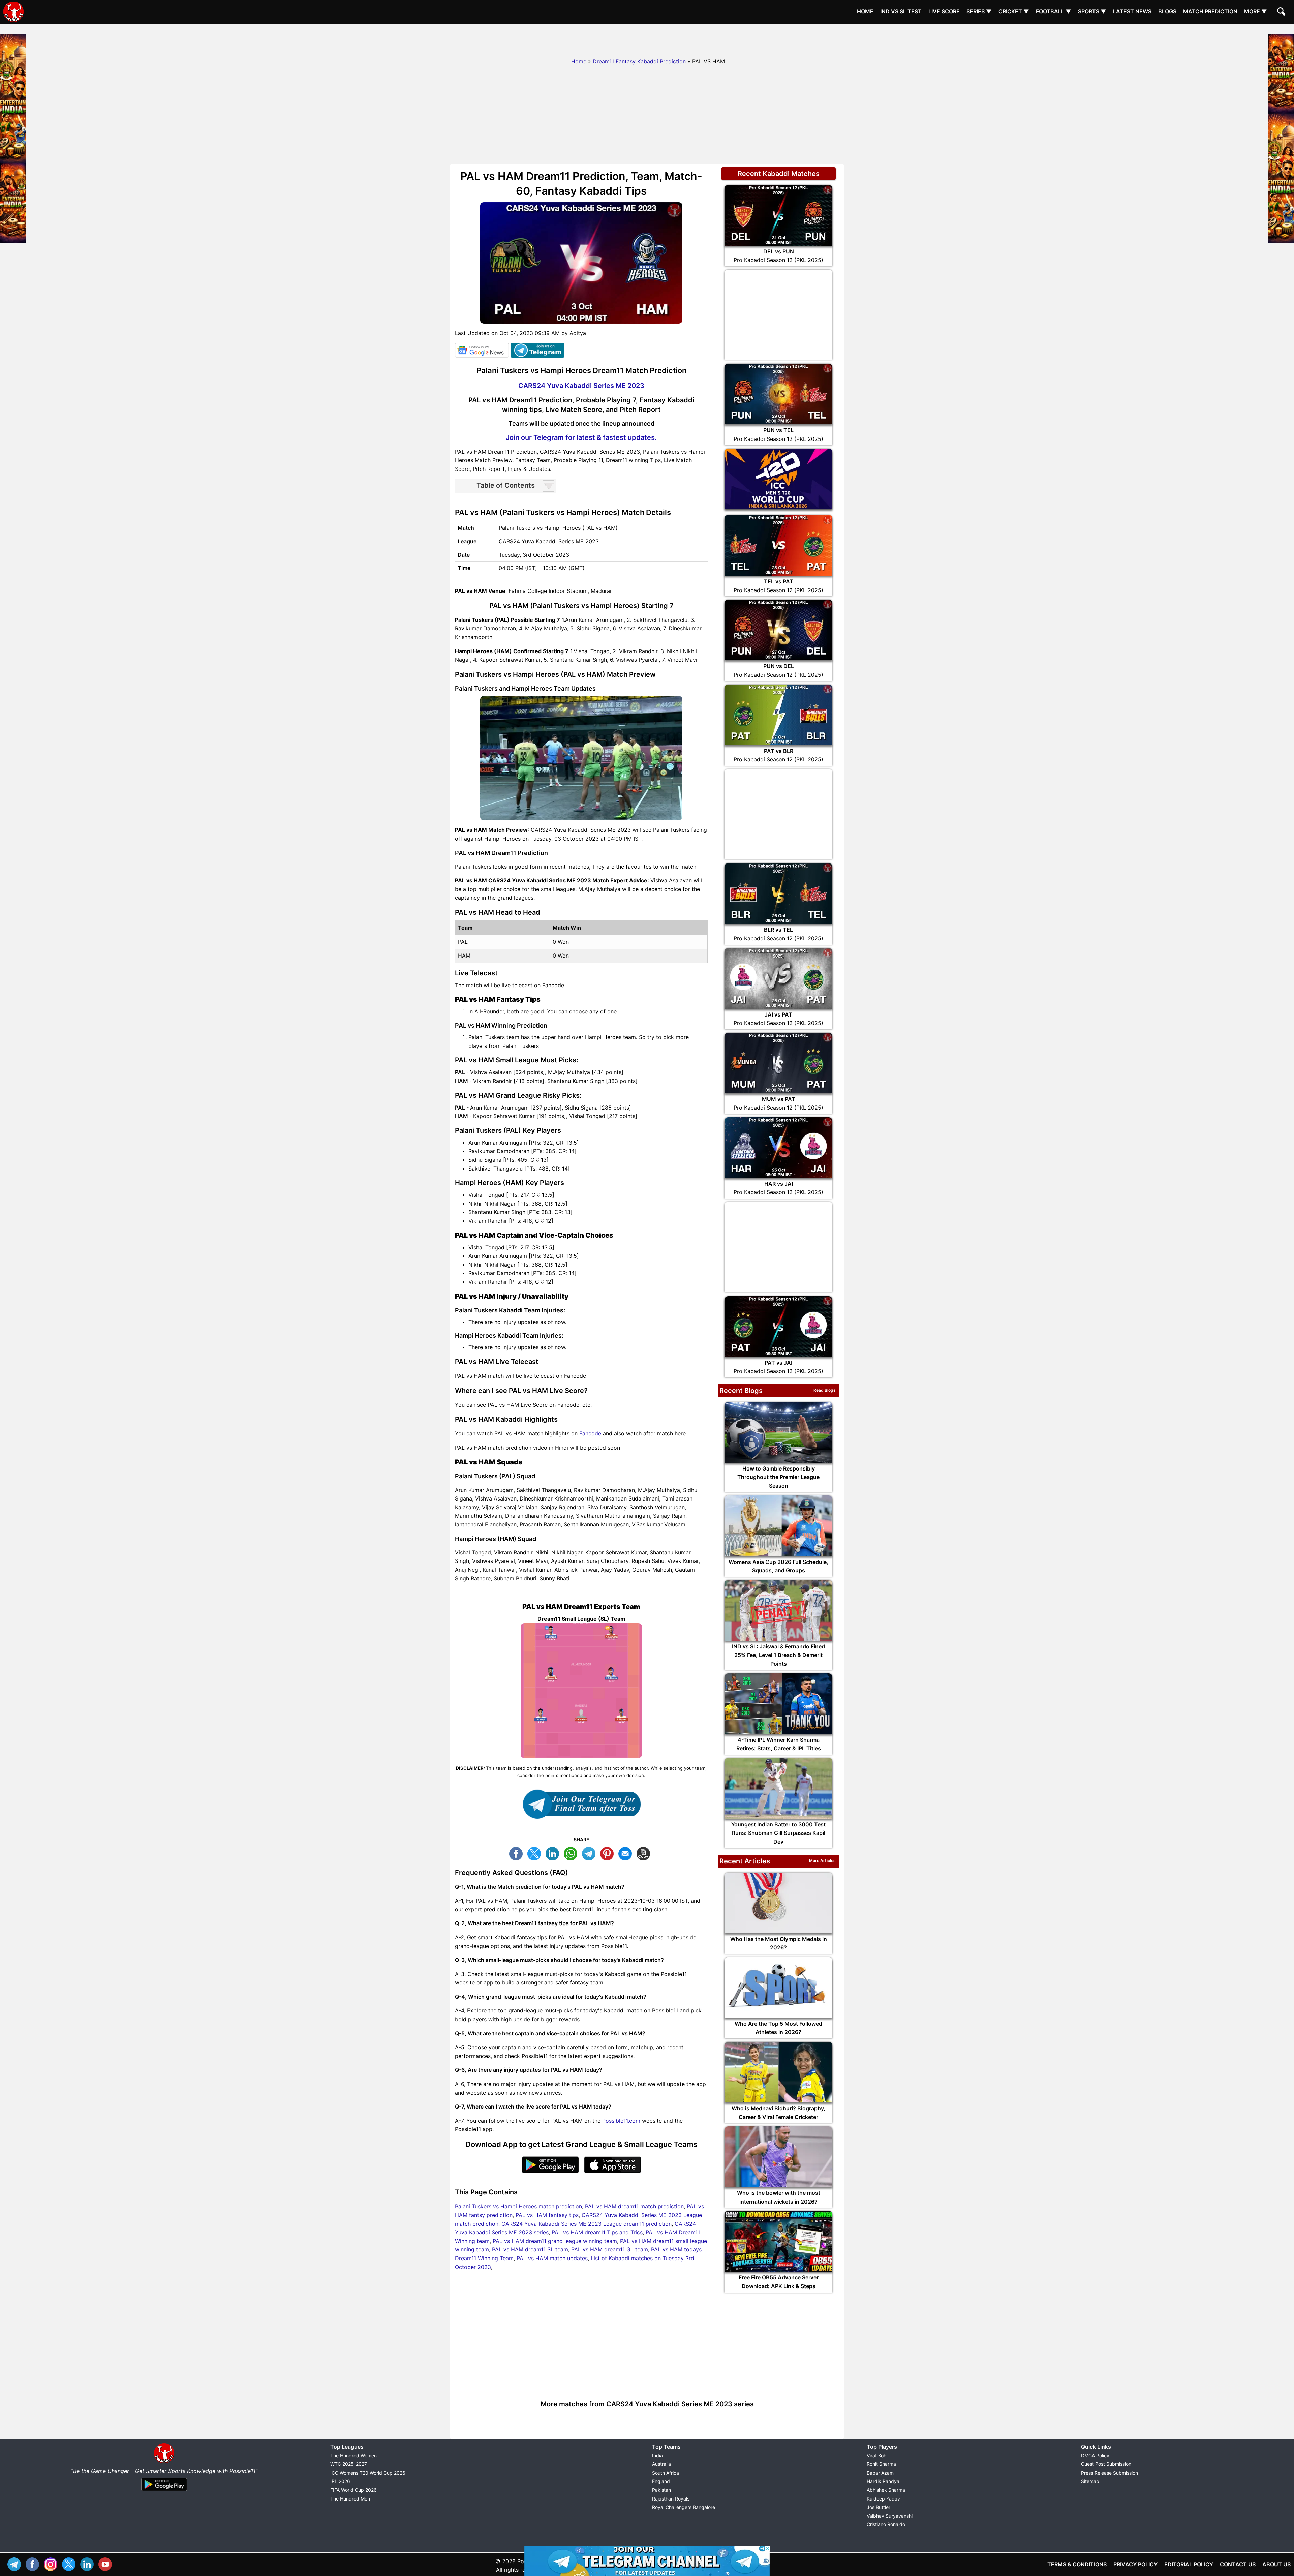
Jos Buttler (879, 2507)
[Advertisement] (647, 39)
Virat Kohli (877, 2456)
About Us (1276, 2564)
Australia (661, 2464)
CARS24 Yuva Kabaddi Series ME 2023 (581, 386)
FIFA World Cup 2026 (353, 2490)
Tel (16, 2563)
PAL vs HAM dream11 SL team (530, 2249)
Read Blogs (825, 1390)
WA (572, 1853)
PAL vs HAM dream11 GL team (610, 2249)
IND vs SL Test (901, 11)
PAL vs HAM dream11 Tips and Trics (597, 2232)
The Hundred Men (350, 2499)
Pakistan (661, 2490)
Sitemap (1090, 2481)
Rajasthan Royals (671, 2499)
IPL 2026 (340, 2481)
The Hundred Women (353, 2456)
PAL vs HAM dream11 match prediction (634, 2206)
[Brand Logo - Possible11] (164, 2462)
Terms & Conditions (1077, 2564)
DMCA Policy (1095, 2456)
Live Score (944, 11)
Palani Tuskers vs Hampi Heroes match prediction (518, 2206)
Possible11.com (621, 2121)
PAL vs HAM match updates (552, 2258)
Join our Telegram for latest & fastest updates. (581, 437)
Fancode (590, 1433)
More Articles (822, 1861)
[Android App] (164, 2491)
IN (89, 2563)
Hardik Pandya (883, 2481)
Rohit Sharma (881, 2464)
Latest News (1132, 11)
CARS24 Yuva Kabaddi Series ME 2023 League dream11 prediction (587, 2224)
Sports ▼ (1092, 11)
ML (627, 1853)
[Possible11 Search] (1282, 12)
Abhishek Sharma (886, 2490)
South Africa (666, 2473)
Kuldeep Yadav (883, 2499)
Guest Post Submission (1106, 2464)
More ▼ (1256, 11)
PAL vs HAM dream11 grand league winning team (555, 2241)
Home (865, 11)
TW (536, 1853)
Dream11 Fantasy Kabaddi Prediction (639, 61)
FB (518, 1853)
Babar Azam (880, 2473)
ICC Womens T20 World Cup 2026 (368, 2473)
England (661, 2481)
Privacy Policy (1135, 2564)
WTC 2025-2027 (349, 2464)
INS (52, 2563)
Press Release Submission (1110, 2473)
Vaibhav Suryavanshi (890, 2516)
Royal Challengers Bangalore (684, 2507)
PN (609, 1853)
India (657, 2456)
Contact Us (1238, 2564)
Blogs (1167, 11)
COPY (645, 1853)
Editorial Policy (1189, 2564)
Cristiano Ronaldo (886, 2524)
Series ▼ (979, 11)
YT (107, 2563)
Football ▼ (1054, 11)
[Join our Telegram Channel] (581, 1804)
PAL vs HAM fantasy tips (547, 2215)
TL (590, 1853)
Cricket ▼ (1014, 11)
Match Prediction (1210, 11)
